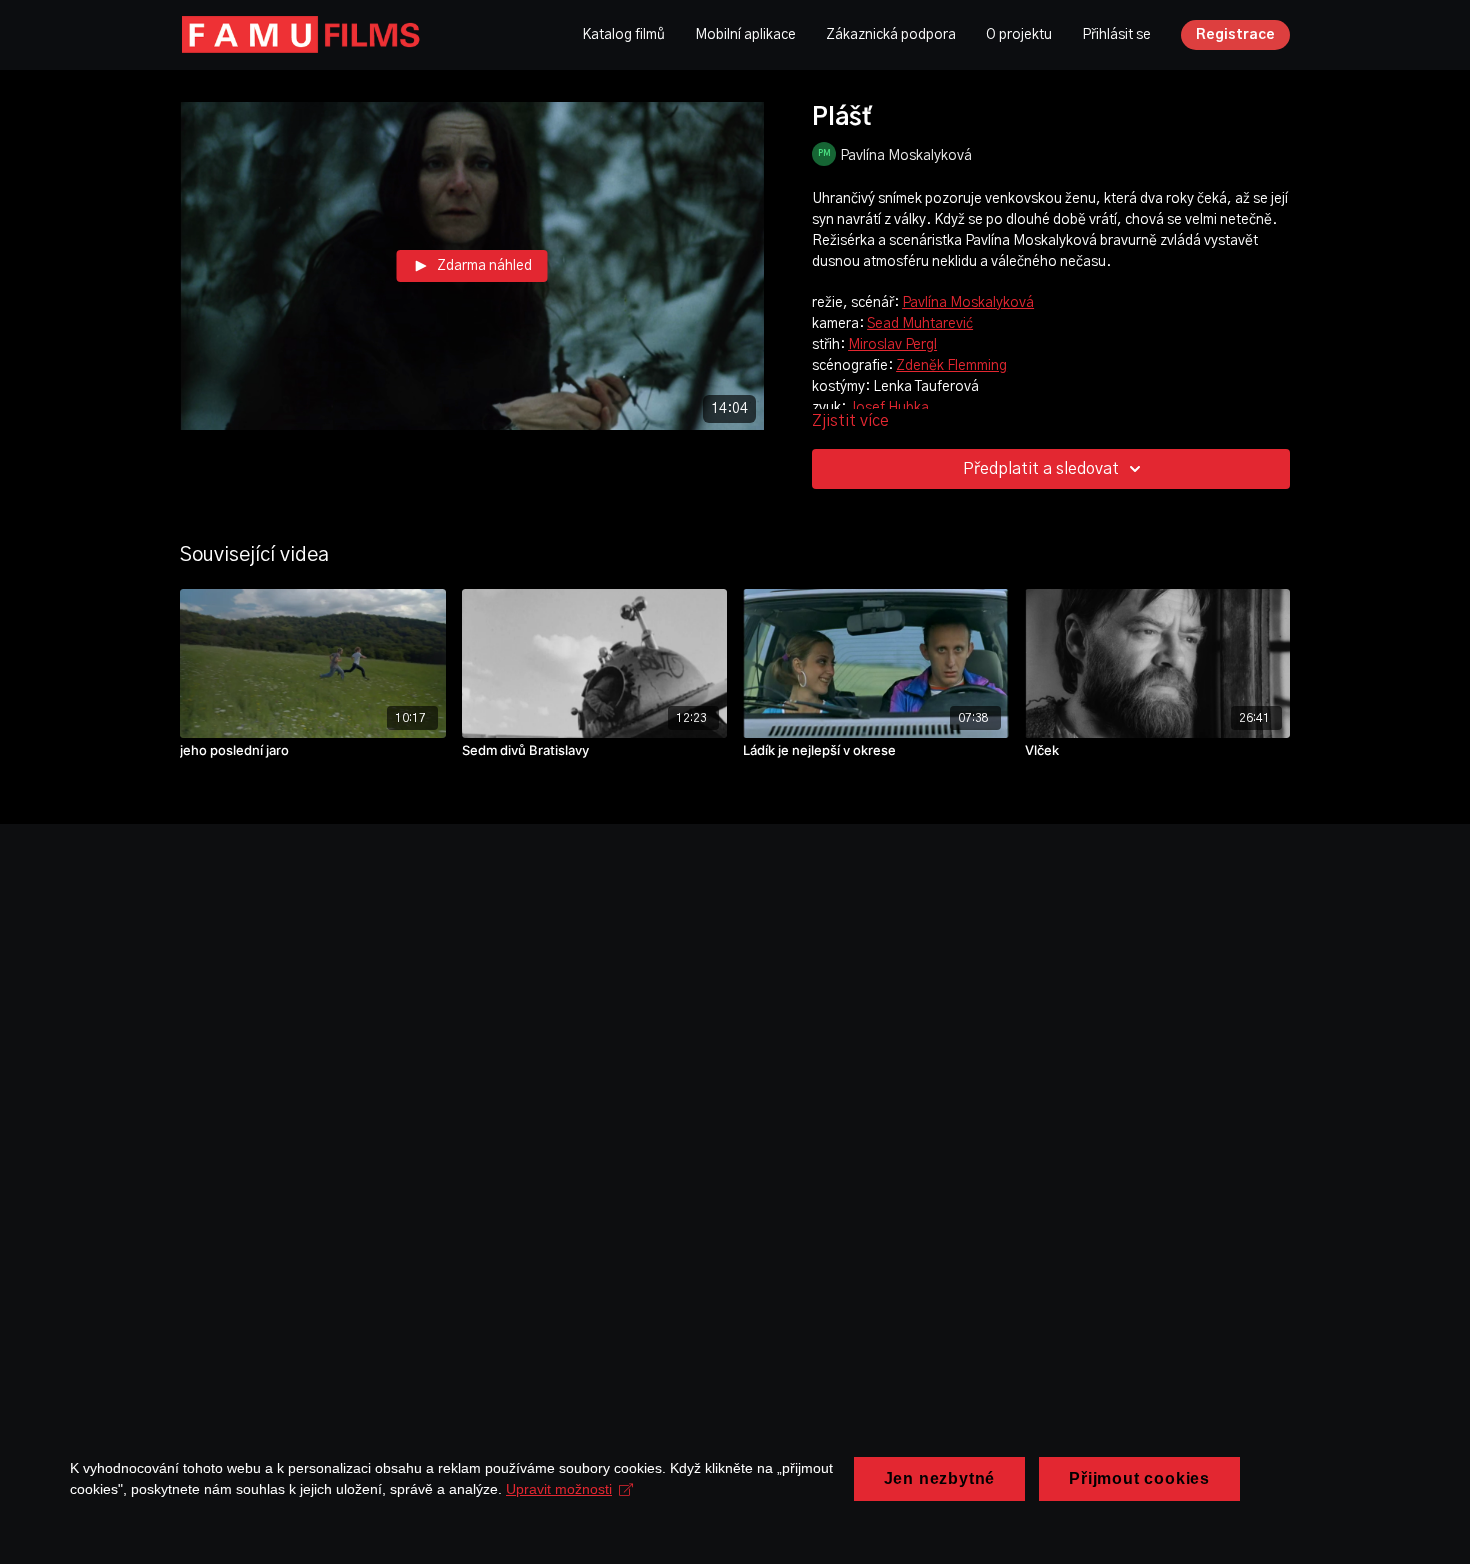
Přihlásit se (1116, 35)
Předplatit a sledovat (1041, 469)
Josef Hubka (889, 408)
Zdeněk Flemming (951, 366)
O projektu (1019, 35)
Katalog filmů (623, 35)
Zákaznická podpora (891, 35)
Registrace (1235, 35)
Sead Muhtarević (920, 324)
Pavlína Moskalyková (968, 303)
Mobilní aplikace (745, 35)
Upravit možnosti (559, 1489)
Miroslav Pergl (892, 345)
